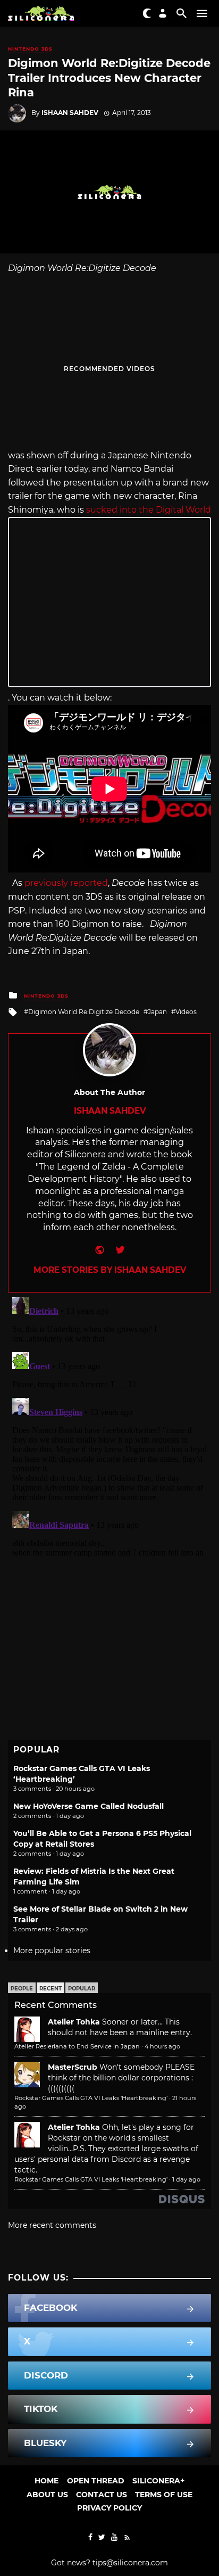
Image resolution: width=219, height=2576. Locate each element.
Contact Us (102, 2495)
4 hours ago (162, 2046)
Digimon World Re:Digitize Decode (84, 1012)
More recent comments (52, 2225)
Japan (157, 1012)
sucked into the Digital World (149, 510)
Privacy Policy (109, 2508)
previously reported (66, 883)
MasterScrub (73, 2067)
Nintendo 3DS (30, 49)
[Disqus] (109, 1426)
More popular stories (52, 1950)
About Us (47, 2495)
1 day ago (186, 2179)
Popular (82, 1989)
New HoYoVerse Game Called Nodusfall (89, 1806)
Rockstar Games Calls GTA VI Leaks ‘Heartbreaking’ (91, 2098)
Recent (50, 1989)
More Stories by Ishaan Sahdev (110, 1270)
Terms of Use (164, 2495)
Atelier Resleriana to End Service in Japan (77, 2046)
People (22, 1989)
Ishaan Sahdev (70, 113)
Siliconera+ (158, 2481)
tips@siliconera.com (130, 2563)
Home (47, 2481)
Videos (186, 1012)
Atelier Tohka (74, 2022)
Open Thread (96, 2481)
